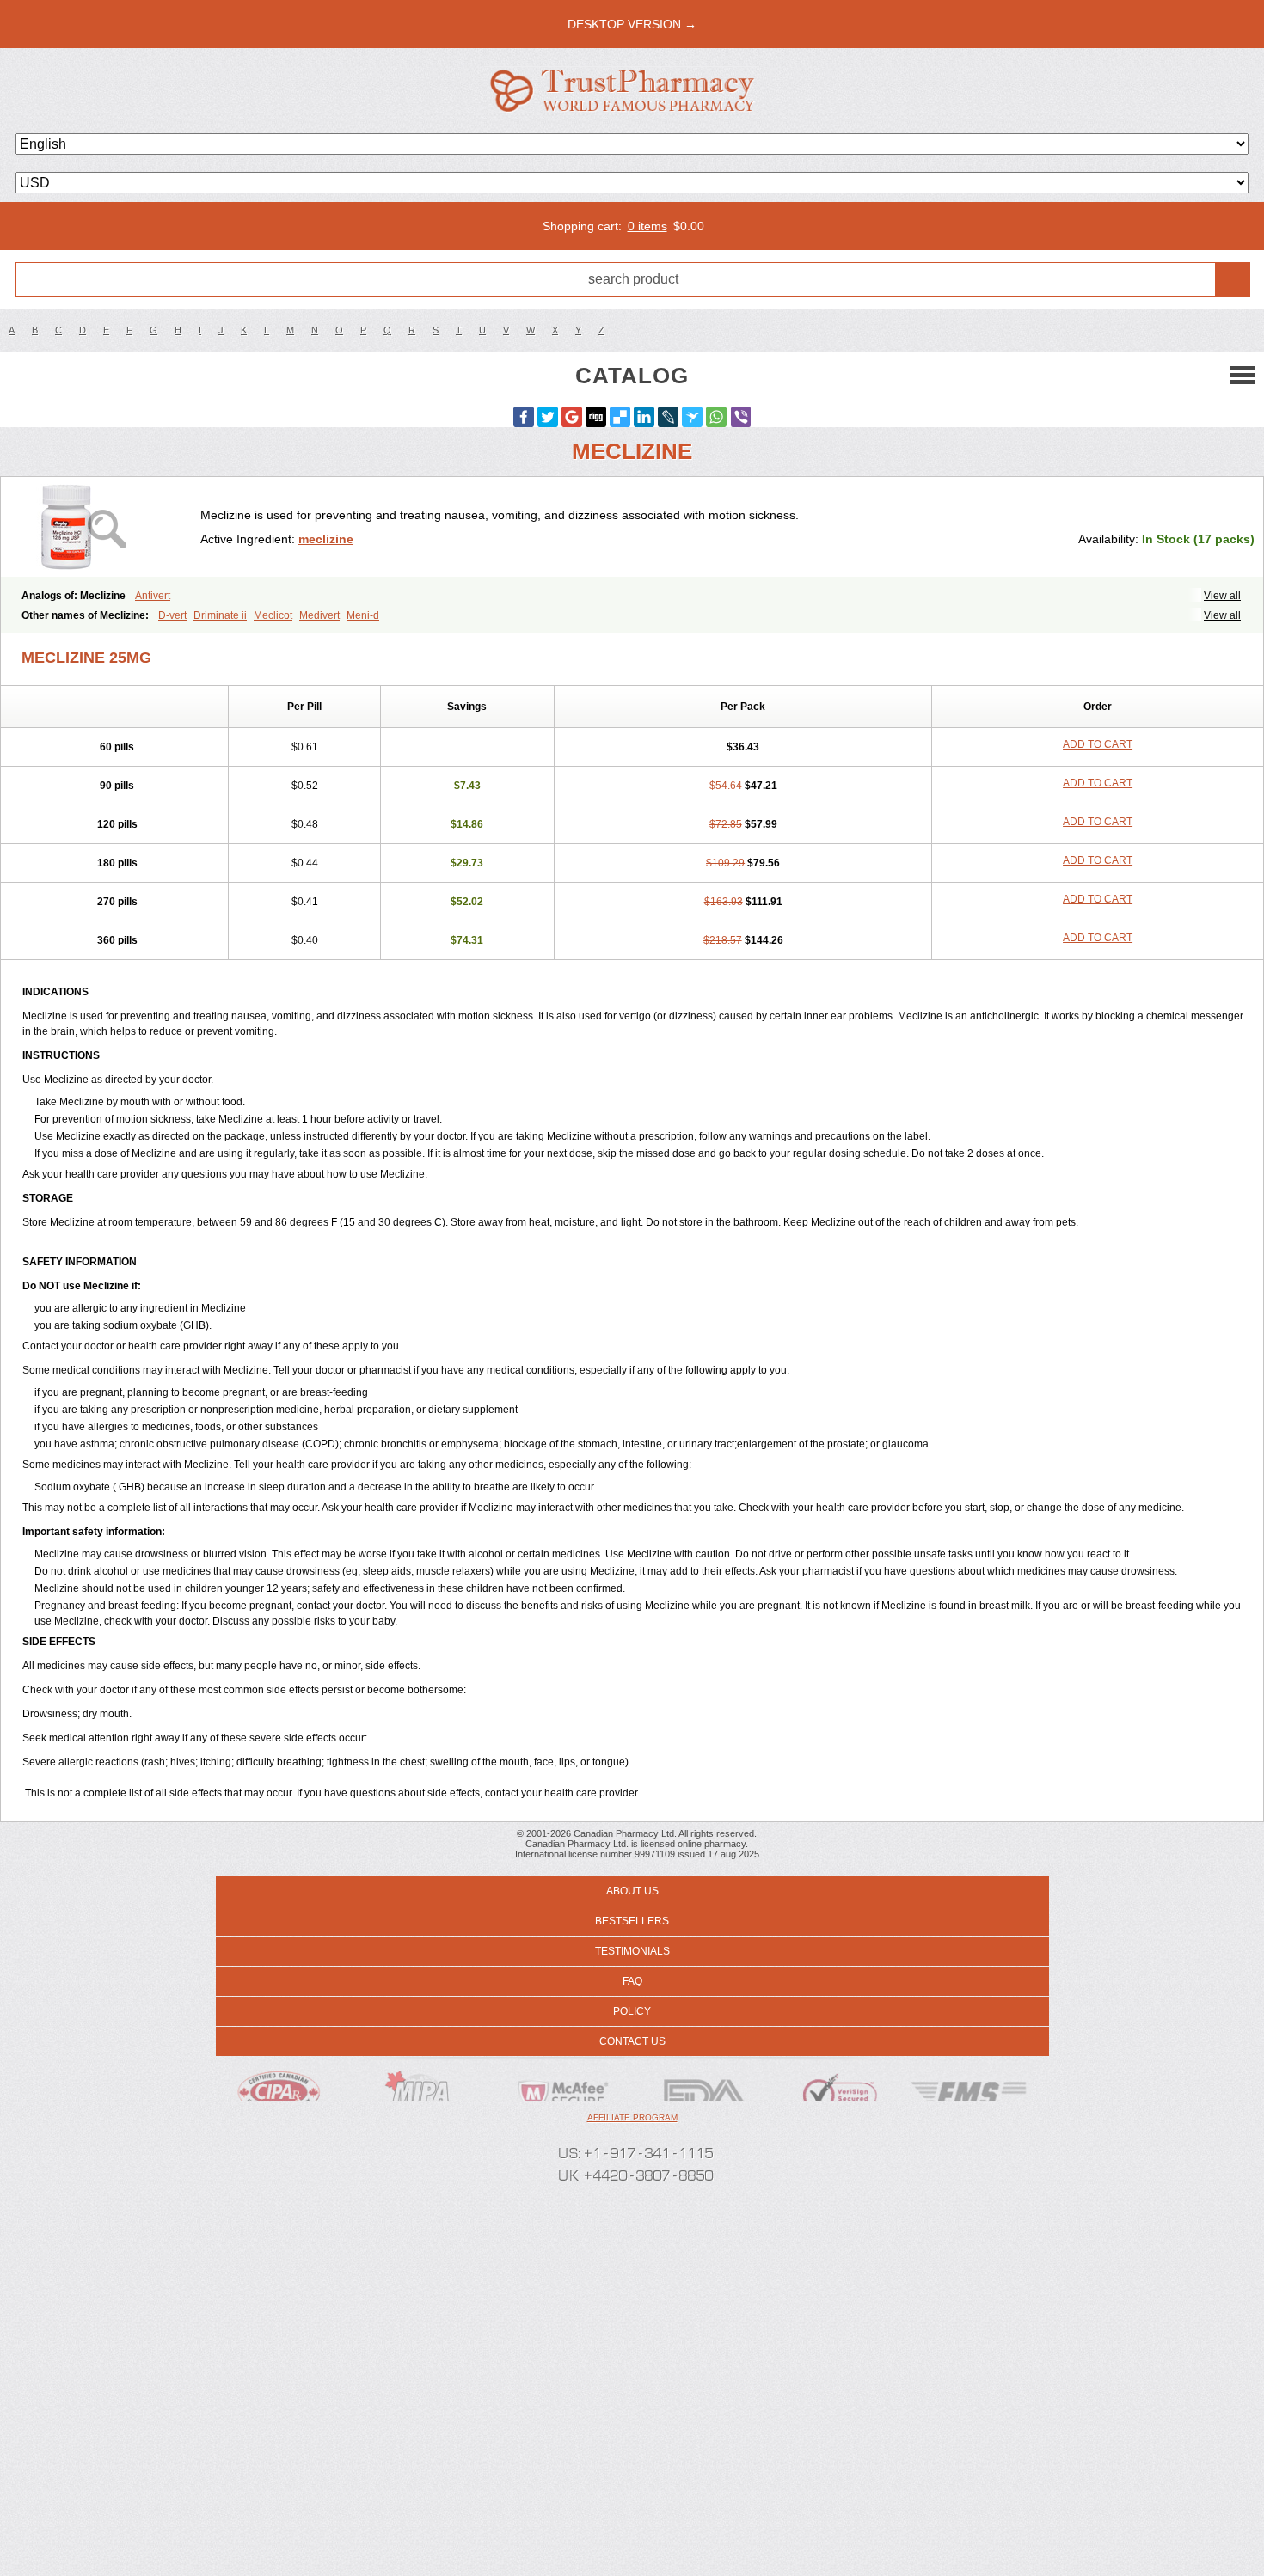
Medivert (319, 615)
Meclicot (273, 615)
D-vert (172, 615)
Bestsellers (632, 1921)
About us (632, 1891)
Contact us (632, 2041)
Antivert (153, 596)
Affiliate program (632, 2117)
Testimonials (632, 1951)
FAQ (632, 1981)
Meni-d (363, 615)
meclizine (326, 539)
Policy (632, 2011)
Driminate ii (220, 615)
